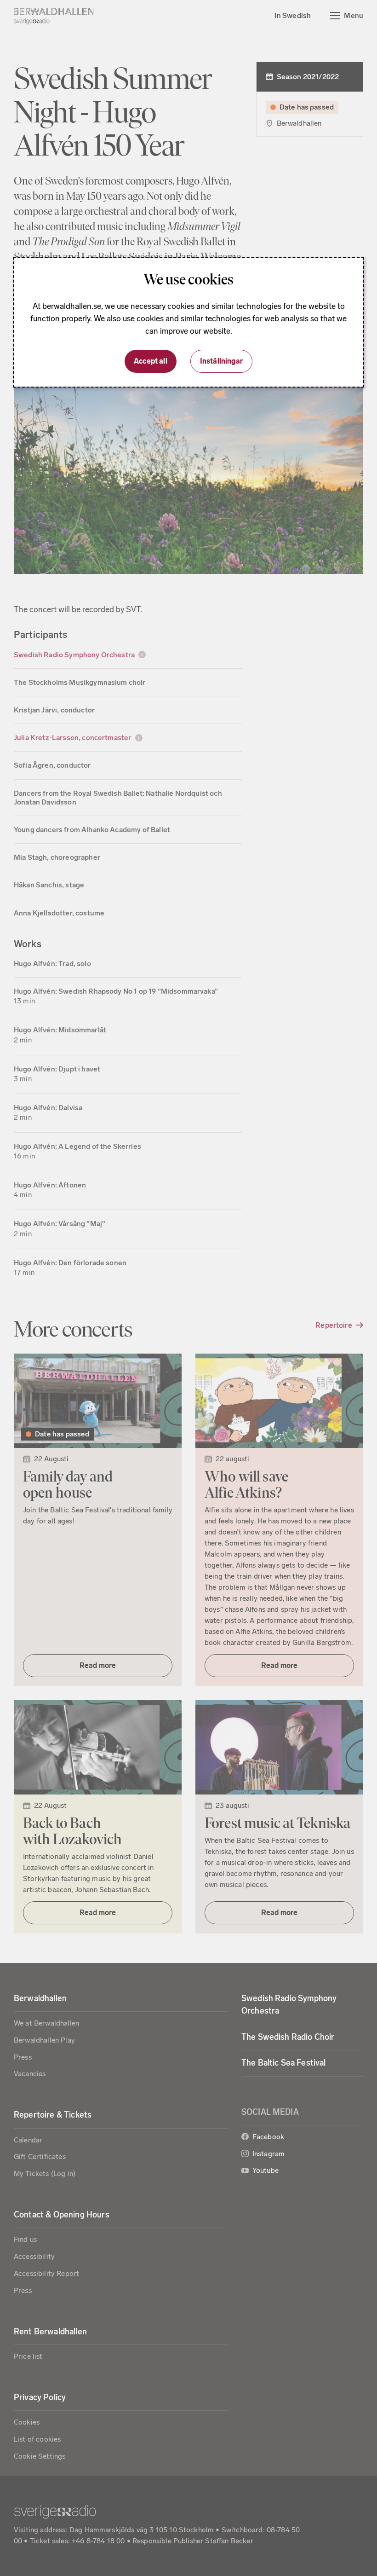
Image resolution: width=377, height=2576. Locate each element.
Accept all (151, 361)
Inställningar (221, 361)
